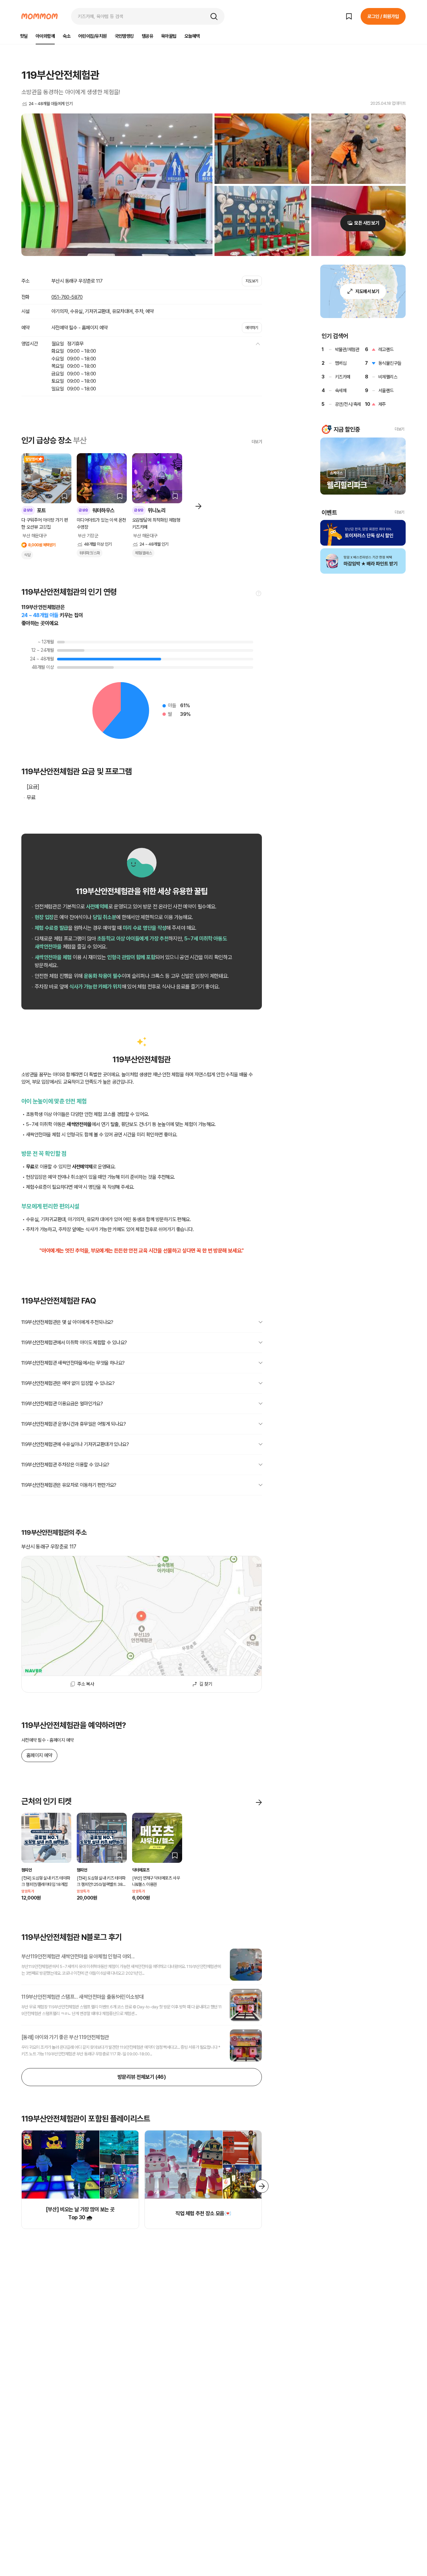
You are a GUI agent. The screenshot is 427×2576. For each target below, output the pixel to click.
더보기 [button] (399, 429)
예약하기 (252, 328)
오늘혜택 (192, 36)
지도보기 (252, 281)
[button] (214, 16)
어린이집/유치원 (93, 36)
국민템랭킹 (124, 36)
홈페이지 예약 (39, 1755)
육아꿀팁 (169, 36)
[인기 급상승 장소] (198, 505)
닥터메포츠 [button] (141, 1870)
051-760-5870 (67, 297)
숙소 (67, 36)
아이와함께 (45, 36)
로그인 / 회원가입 (383, 16)
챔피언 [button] (27, 1870)
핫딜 (24, 36)
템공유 (147, 36)
